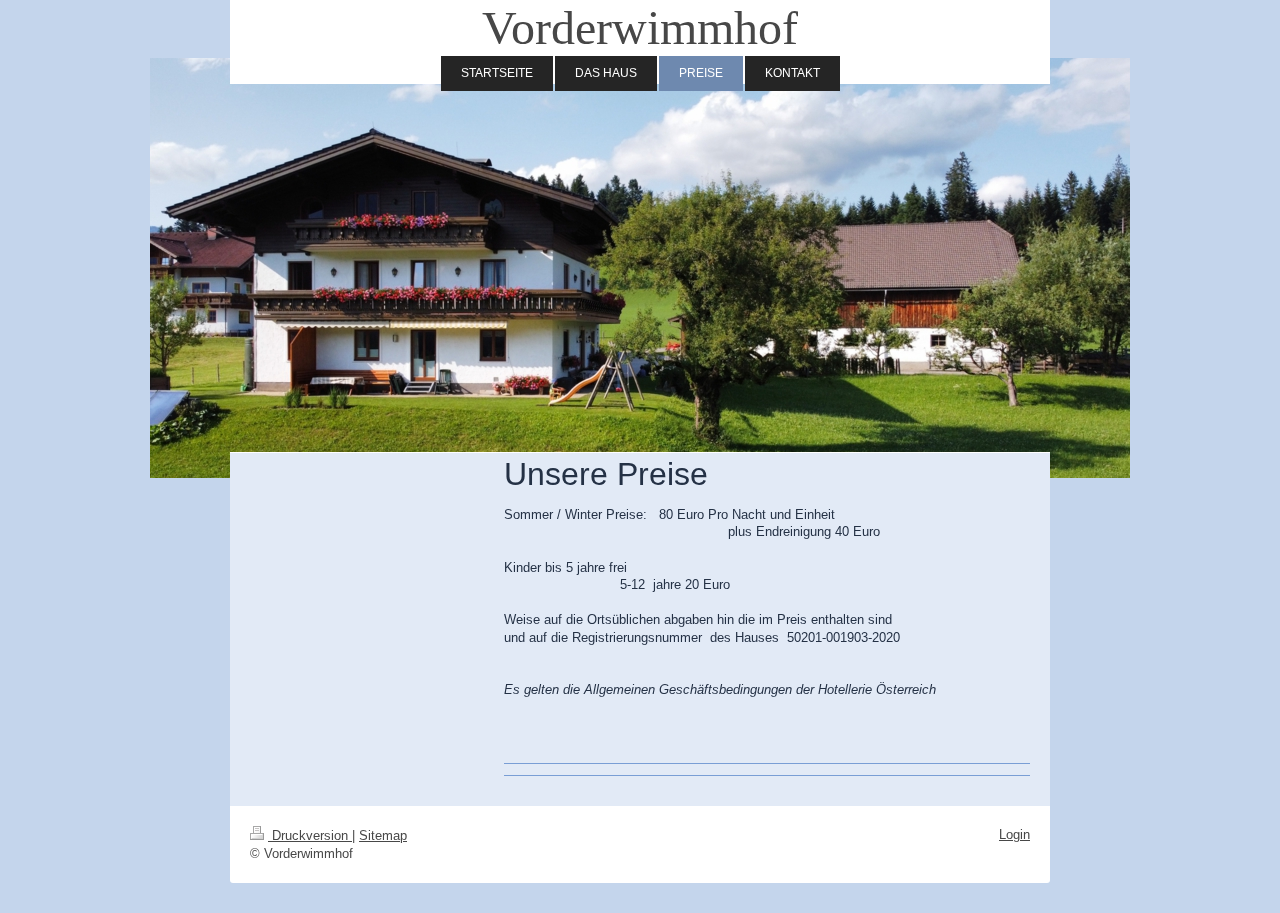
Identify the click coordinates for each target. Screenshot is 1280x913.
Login (1014, 834)
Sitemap (383, 835)
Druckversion (310, 835)
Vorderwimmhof (640, 27)
